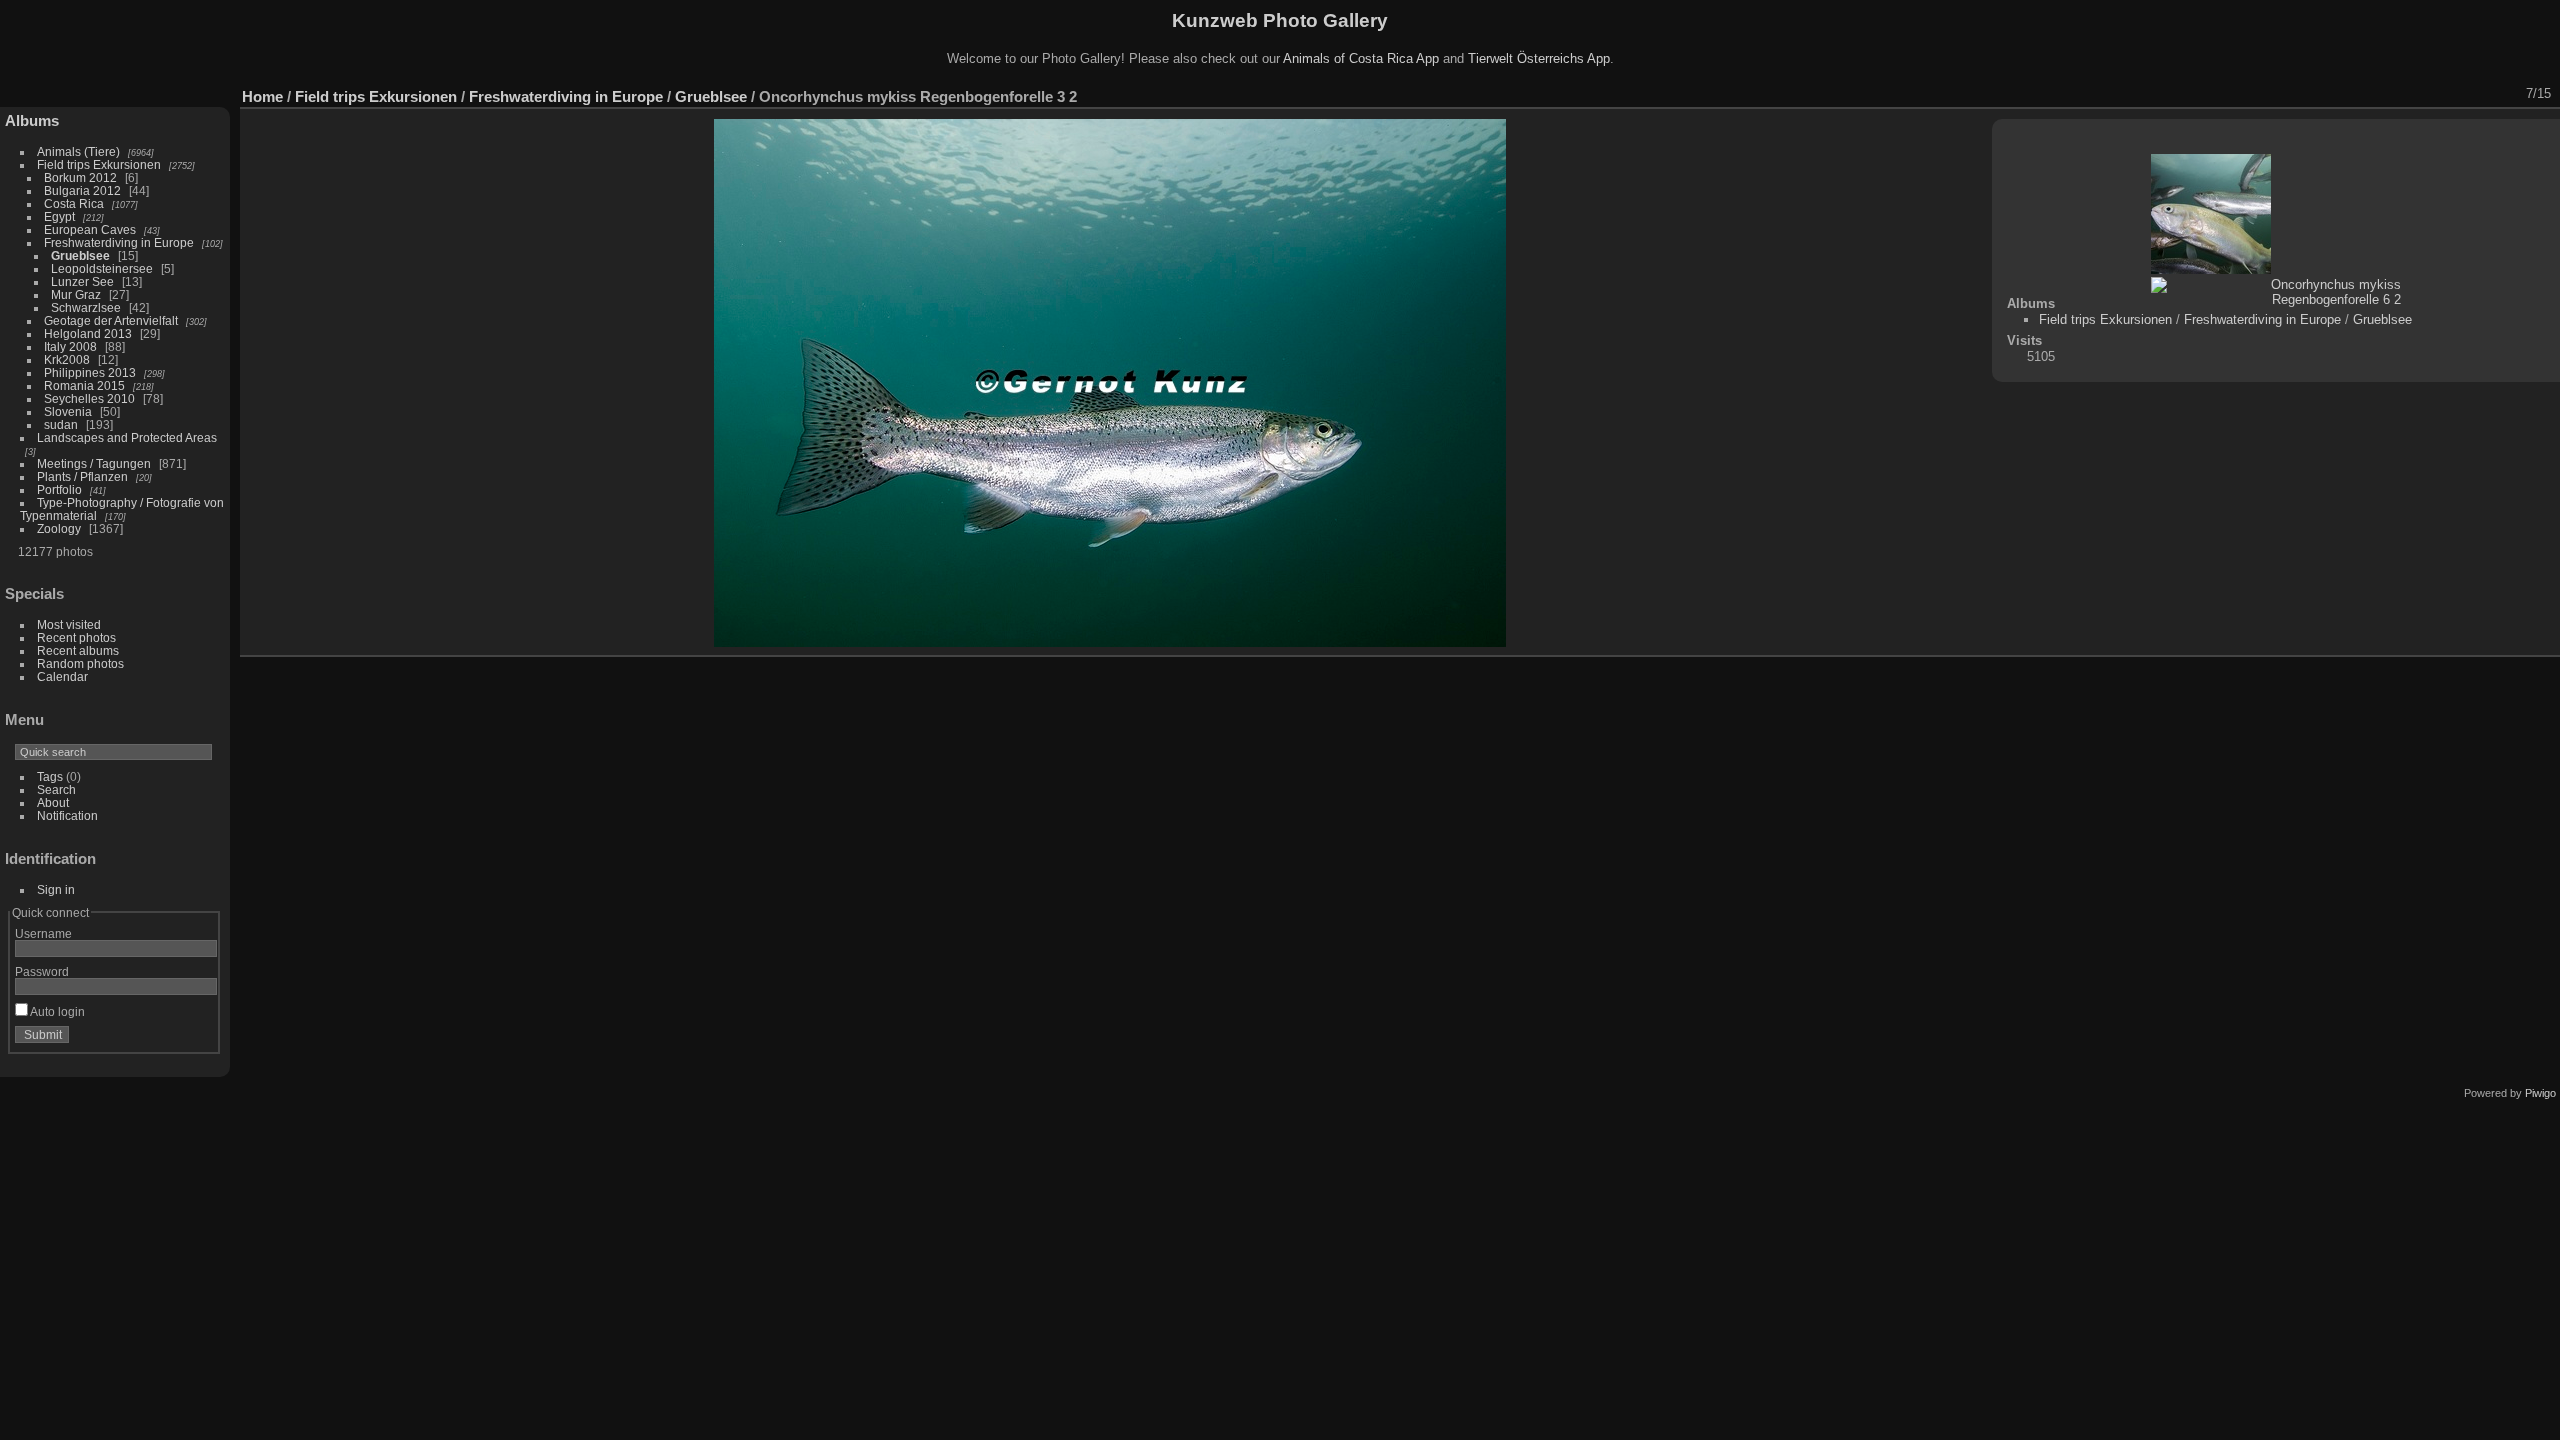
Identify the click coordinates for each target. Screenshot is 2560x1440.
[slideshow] (2349, 94)
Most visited (69, 624)
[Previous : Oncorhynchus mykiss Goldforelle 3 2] (2479, 94)
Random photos (80, 663)
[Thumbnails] (2453, 94)
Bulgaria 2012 (82, 190)
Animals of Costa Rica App (1361, 58)
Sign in (56, 889)
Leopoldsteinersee (102, 268)
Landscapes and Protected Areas (127, 437)
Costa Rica (74, 203)
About (53, 802)
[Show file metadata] (2375, 94)
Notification (67, 815)
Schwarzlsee (86, 307)
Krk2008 (67, 359)
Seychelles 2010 (89, 398)
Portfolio (59, 489)
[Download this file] (2401, 94)
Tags (50, 776)
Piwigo (2540, 1093)
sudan (61, 424)
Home (262, 96)
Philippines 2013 (90, 372)
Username (43, 933)
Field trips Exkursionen (99, 164)
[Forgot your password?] (198, 1039)
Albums (32, 120)
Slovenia (68, 411)
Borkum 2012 (80, 177)
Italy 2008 (70, 346)
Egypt (59, 216)
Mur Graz (76, 294)
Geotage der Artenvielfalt (111, 320)
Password (42, 971)
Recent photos (76, 637)
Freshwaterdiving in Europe (119, 242)
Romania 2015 (84, 385)
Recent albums (78, 650)
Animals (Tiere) (78, 151)
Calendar (62, 676)
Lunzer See (82, 281)
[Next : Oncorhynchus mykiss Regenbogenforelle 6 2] (2505, 94)
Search (56, 789)
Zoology (59, 528)
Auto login (56, 1011)
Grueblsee (80, 255)
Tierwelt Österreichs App (1539, 58)
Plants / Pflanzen (82, 476)
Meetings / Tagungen (94, 463)
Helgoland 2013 (88, 333)
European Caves (90, 229)
